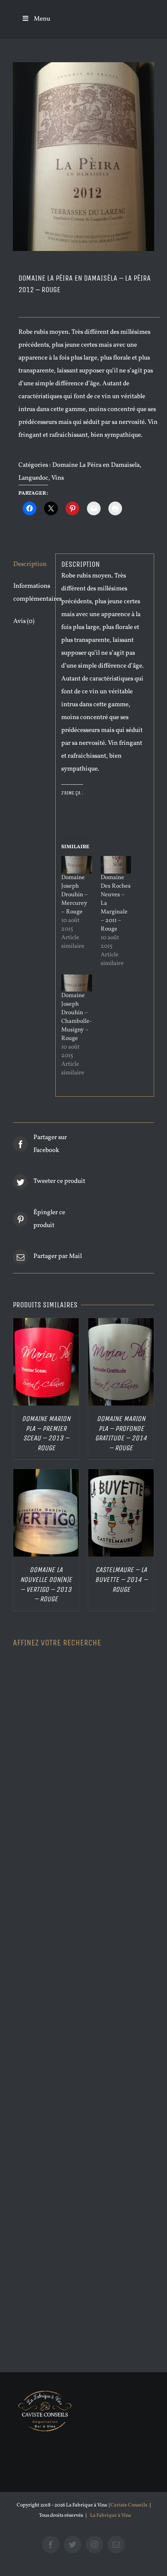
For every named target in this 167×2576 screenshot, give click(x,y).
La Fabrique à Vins (110, 2516)
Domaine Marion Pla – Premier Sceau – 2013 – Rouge (46, 1433)
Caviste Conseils (129, 2505)
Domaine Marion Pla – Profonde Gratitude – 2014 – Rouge (121, 1433)
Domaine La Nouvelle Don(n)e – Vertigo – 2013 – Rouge (46, 1584)
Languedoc (33, 478)
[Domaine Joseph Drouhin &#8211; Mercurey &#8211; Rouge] (76, 865)
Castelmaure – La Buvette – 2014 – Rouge (121, 1579)
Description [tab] (30, 564)
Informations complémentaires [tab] (31, 593)
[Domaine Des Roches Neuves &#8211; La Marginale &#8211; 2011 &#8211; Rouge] (116, 865)
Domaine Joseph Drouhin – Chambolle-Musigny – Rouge (77, 1017)
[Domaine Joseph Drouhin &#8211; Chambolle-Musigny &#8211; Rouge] (76, 983)
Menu (42, 19)
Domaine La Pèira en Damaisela (96, 465)
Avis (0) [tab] (24, 621)
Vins (58, 478)
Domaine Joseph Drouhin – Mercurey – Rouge (75, 895)
